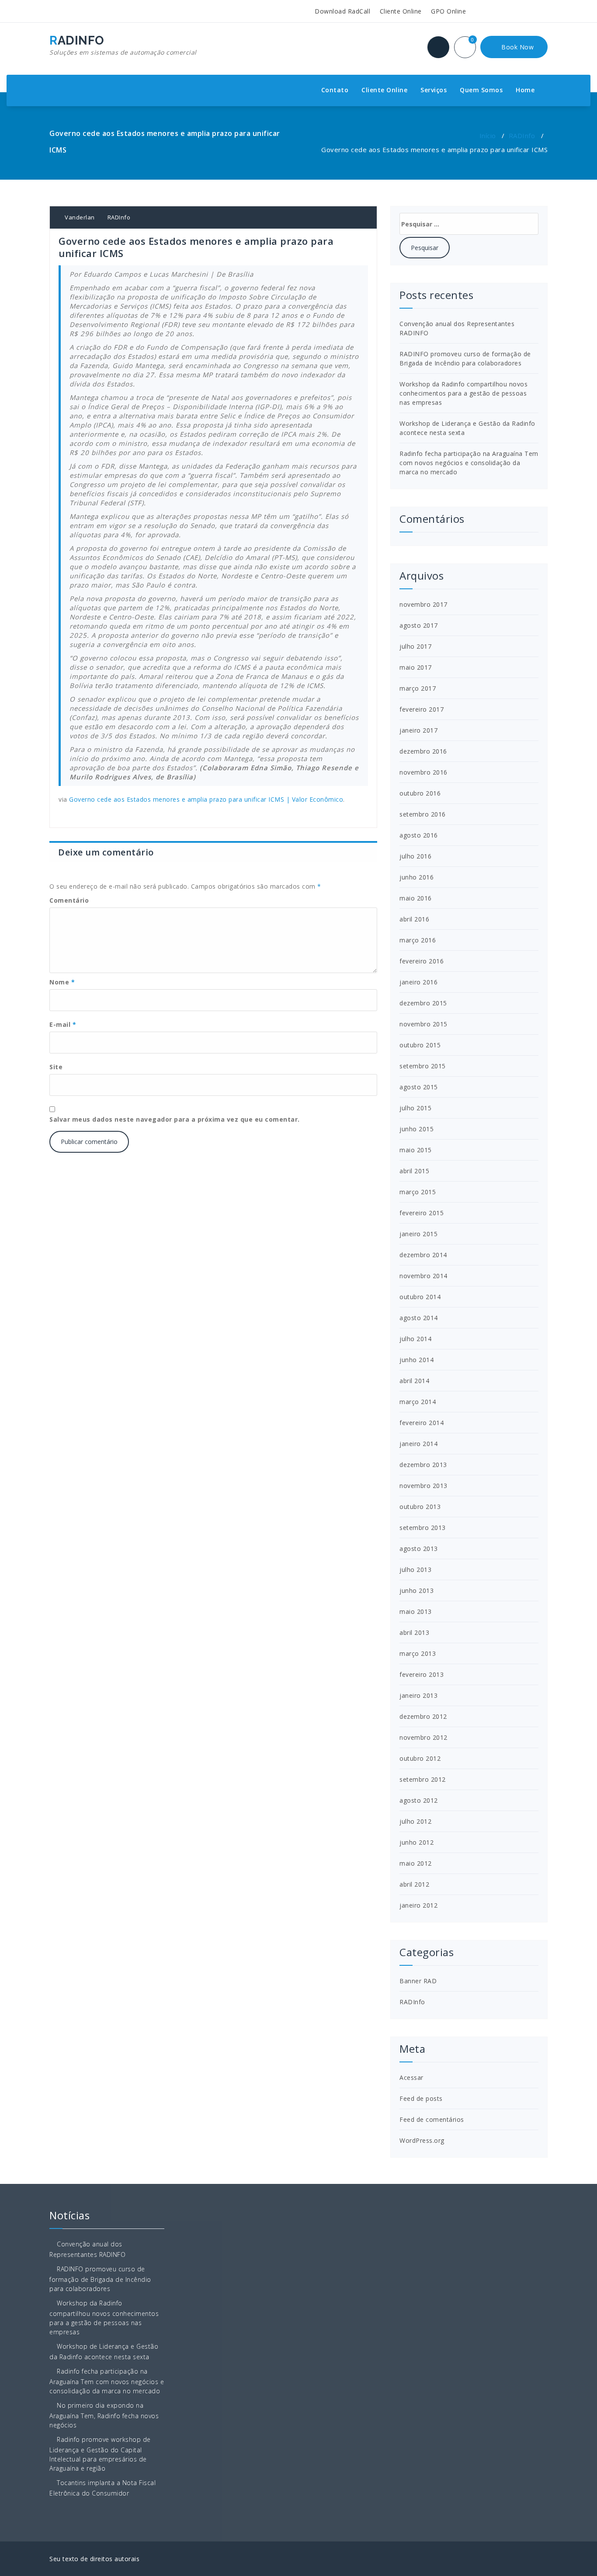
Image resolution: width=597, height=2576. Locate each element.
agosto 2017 (419, 625)
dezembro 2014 (423, 1255)
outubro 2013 (420, 1507)
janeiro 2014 (418, 1444)
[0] (470, 48)
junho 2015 (417, 1129)
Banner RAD (418, 1981)
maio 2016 (416, 898)
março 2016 (418, 940)
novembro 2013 (423, 1486)
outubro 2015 (420, 1045)
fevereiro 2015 (422, 1213)
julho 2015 (415, 1108)
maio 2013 (416, 1611)
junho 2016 (417, 877)
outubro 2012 (420, 1758)
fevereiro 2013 (422, 1674)
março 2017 (418, 688)
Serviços (434, 90)
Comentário (69, 900)
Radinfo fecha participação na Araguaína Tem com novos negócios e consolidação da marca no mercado (469, 463)
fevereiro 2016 (422, 961)
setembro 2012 (423, 1779)
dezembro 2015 (423, 1003)
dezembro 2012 (423, 1716)
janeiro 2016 (418, 982)
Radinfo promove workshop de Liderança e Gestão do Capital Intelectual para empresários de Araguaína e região (100, 2454)
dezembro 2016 (423, 751)
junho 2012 (417, 1842)
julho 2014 (415, 1339)
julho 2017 (415, 646)
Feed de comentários (432, 2119)
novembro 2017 (423, 604)
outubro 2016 (420, 793)
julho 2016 (415, 856)
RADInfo (522, 136)
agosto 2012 (419, 1800)
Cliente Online (400, 11)
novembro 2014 (423, 1276)
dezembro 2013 (423, 1465)
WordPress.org (422, 2140)
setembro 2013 (423, 1528)
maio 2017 (416, 667)
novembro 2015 (423, 1024)
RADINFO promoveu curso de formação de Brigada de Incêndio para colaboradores (100, 2279)
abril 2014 (414, 1381)
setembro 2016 (423, 814)
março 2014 (418, 1402)
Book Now (517, 47)
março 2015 (418, 1192)
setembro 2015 (423, 1066)
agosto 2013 (419, 1549)
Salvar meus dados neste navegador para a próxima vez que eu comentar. (175, 1119)
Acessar (411, 2077)
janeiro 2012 (418, 1905)
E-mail (63, 1024)
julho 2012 (415, 1821)
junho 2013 (417, 1590)
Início (488, 136)
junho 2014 (417, 1360)
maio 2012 (416, 1863)
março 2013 (418, 1653)
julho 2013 (415, 1570)
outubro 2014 (420, 1297)
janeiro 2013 (418, 1695)
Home (525, 90)
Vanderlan (79, 217)
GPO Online (448, 11)
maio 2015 (416, 1150)
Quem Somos (481, 90)
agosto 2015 (419, 1087)
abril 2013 (414, 1632)
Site (56, 1067)
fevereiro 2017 (422, 709)
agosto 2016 (419, 835)
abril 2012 (414, 1884)
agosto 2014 (419, 1318)
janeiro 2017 (418, 730)
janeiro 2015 (418, 1234)
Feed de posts (421, 2098)
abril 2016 (414, 919)
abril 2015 (414, 1171)
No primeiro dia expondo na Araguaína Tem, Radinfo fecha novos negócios (104, 2415)
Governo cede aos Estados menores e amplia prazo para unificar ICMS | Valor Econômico (206, 799)
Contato (335, 90)
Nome (62, 982)
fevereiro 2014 (422, 1423)
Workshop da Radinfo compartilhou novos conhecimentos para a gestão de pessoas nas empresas (463, 393)
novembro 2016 (423, 772)
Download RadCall (342, 11)
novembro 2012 (423, 1737)
